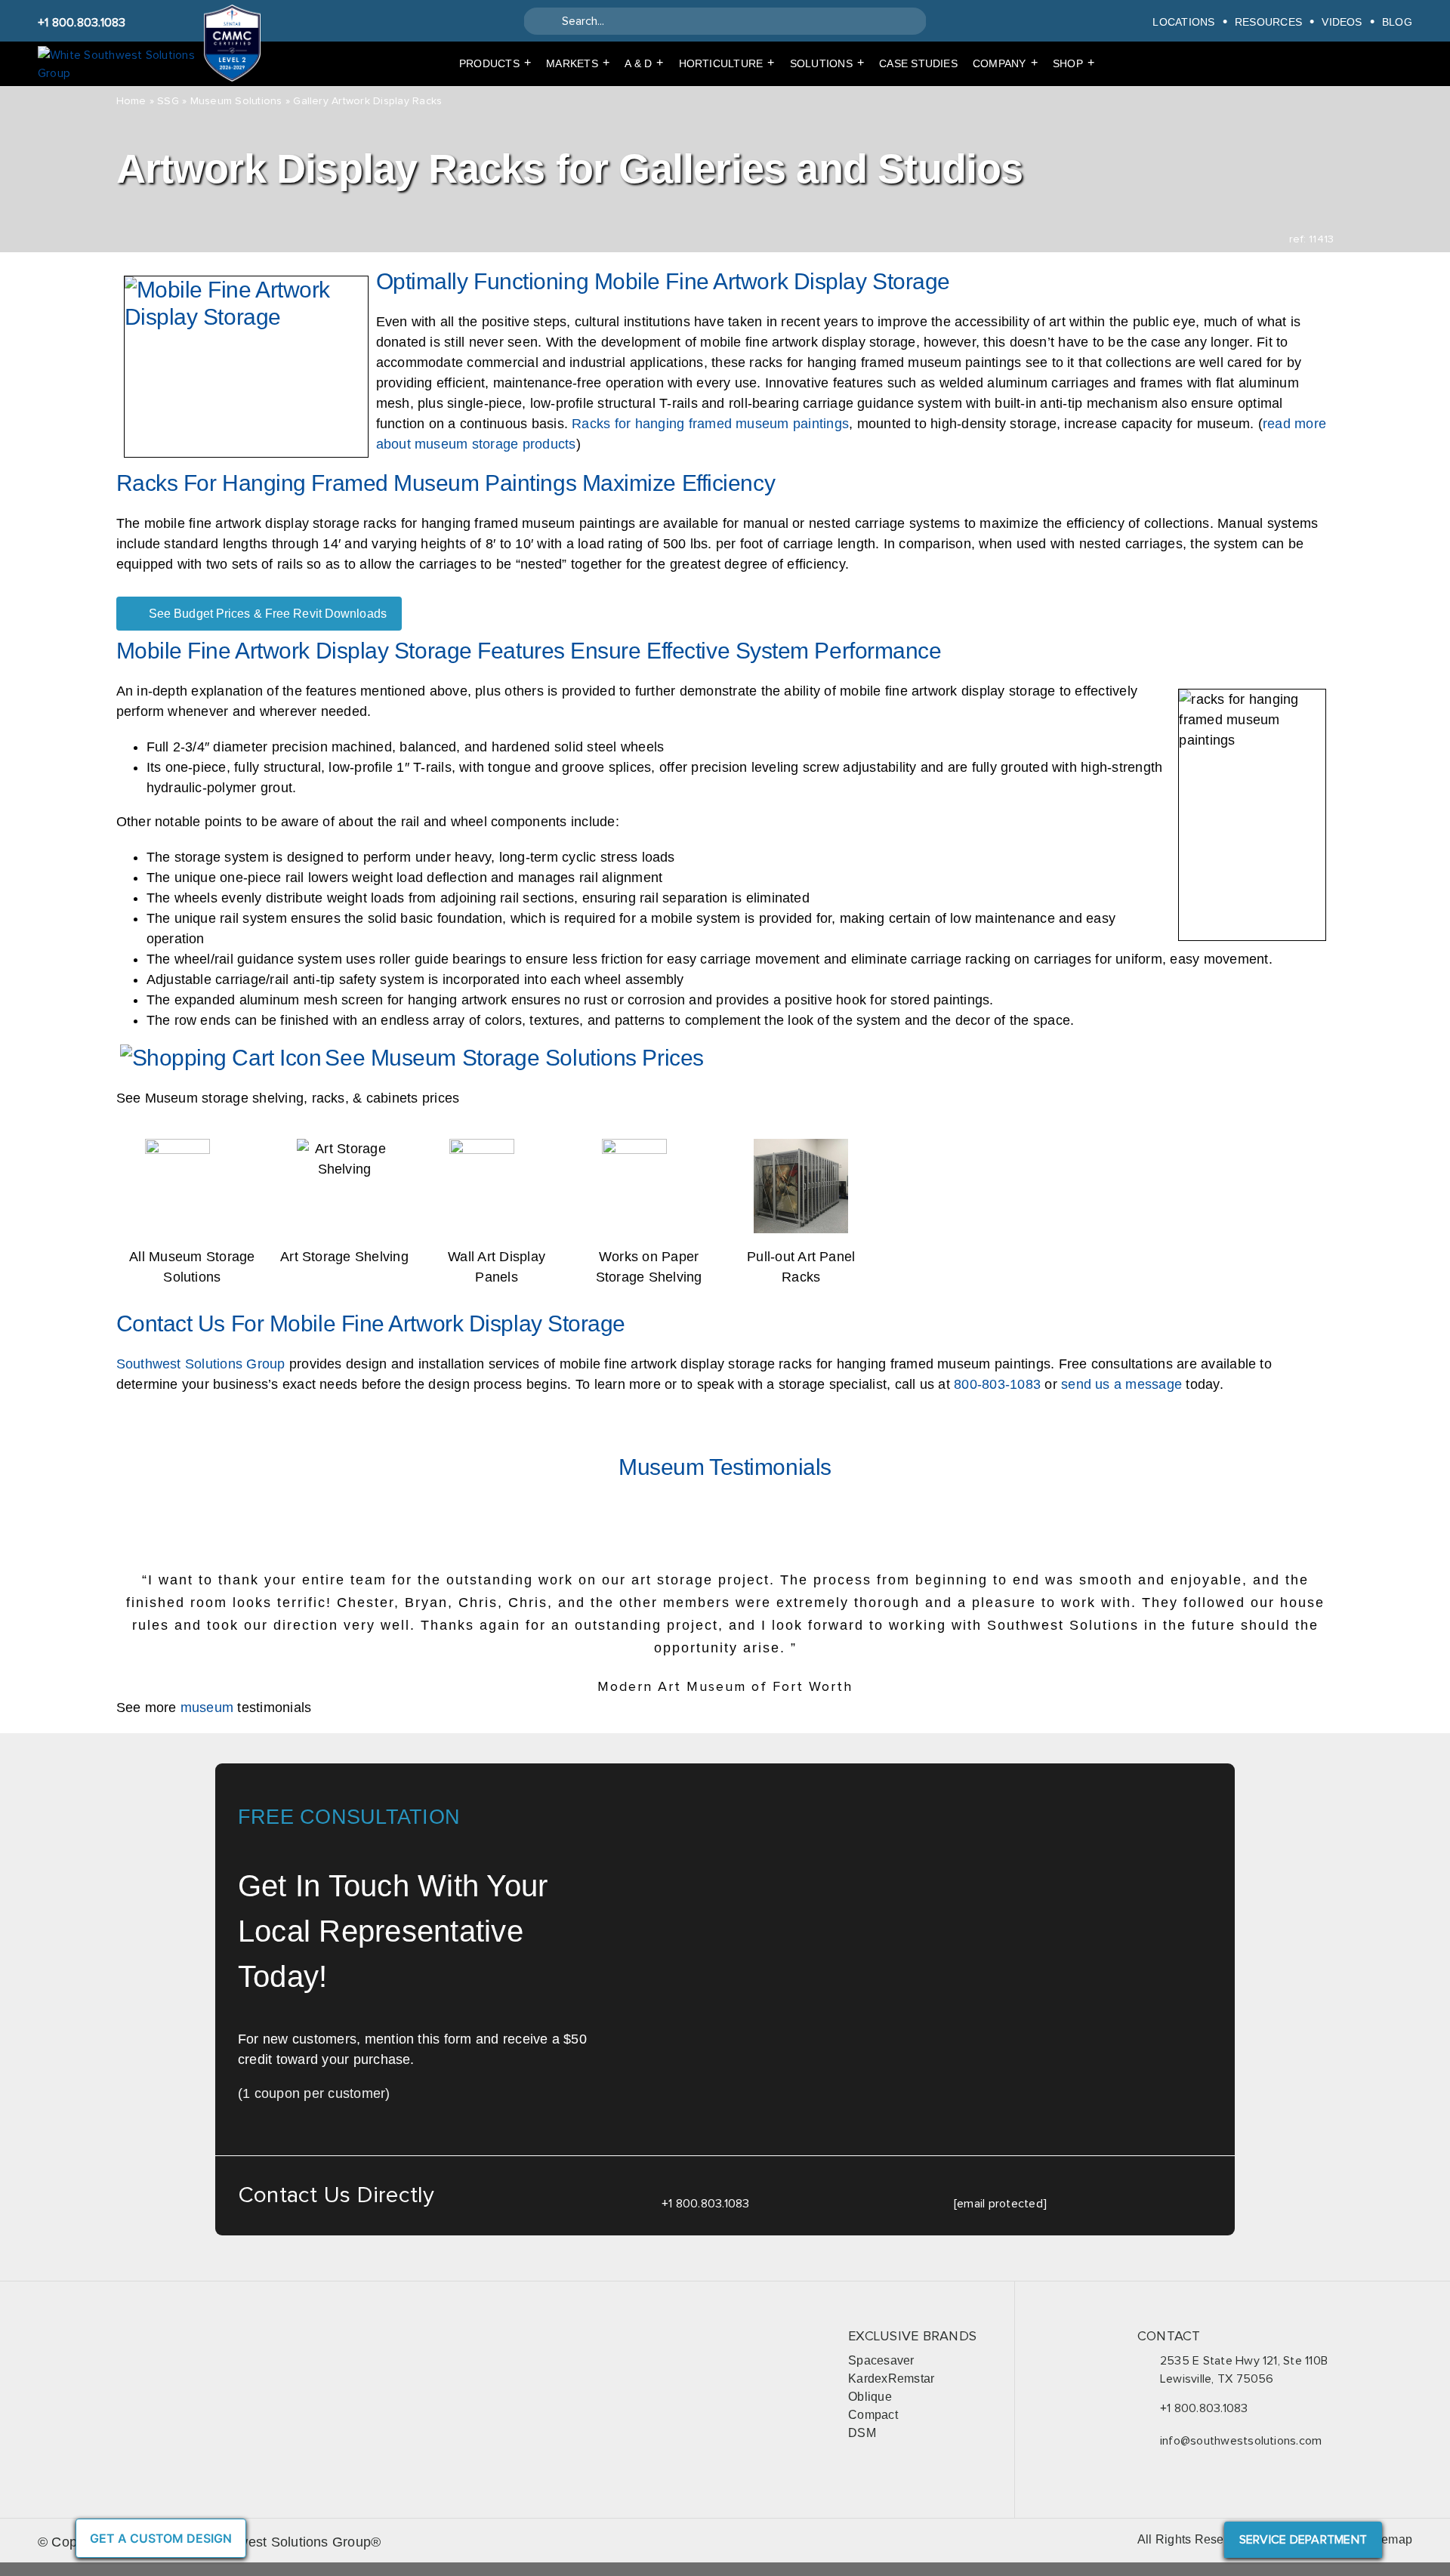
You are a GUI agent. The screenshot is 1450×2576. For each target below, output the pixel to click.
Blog (1397, 21)
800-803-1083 (997, 1384)
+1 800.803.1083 (82, 23)
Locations (1183, 21)
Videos (1342, 21)
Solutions (827, 63)
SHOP (1074, 63)
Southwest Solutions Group (201, 1364)
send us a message (1121, 1384)
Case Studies (918, 63)
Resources (1268, 21)
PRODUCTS (495, 63)
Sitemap (1389, 2539)
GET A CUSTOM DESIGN (161, 2538)
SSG (168, 101)
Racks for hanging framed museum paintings (710, 424)
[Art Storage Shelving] (344, 1148)
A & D (644, 63)
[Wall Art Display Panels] (497, 1148)
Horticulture (727, 63)
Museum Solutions (236, 101)
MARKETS (578, 63)
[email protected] (1000, 2204)
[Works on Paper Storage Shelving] (649, 1148)
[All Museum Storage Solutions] (193, 1148)
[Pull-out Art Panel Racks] (801, 1148)
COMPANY (1005, 63)
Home (131, 101)
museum (207, 1708)
